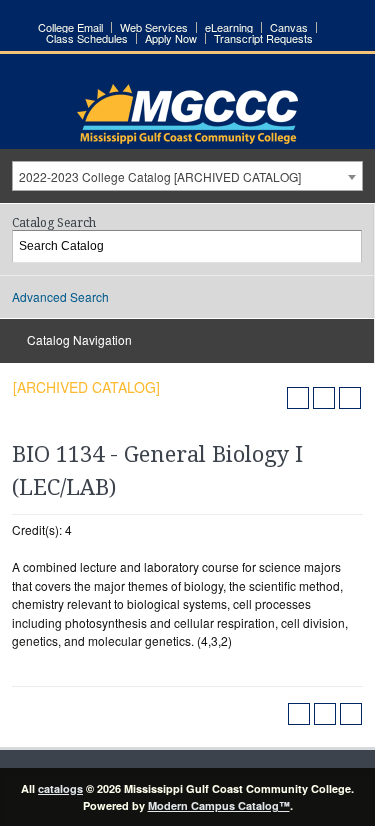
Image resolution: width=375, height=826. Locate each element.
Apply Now (171, 38)
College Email (70, 27)
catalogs (60, 788)
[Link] (187, 138)
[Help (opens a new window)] (350, 398)
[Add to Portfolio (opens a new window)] (298, 398)
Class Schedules (87, 38)
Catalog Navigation (79, 339)
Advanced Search (60, 296)
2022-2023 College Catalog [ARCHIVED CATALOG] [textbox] (160, 176)
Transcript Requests (263, 38)
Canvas (289, 27)
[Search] (347, 246)
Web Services (154, 27)
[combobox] (187, 176)
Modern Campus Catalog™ (219, 805)
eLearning (229, 27)
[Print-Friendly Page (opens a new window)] (324, 398)
